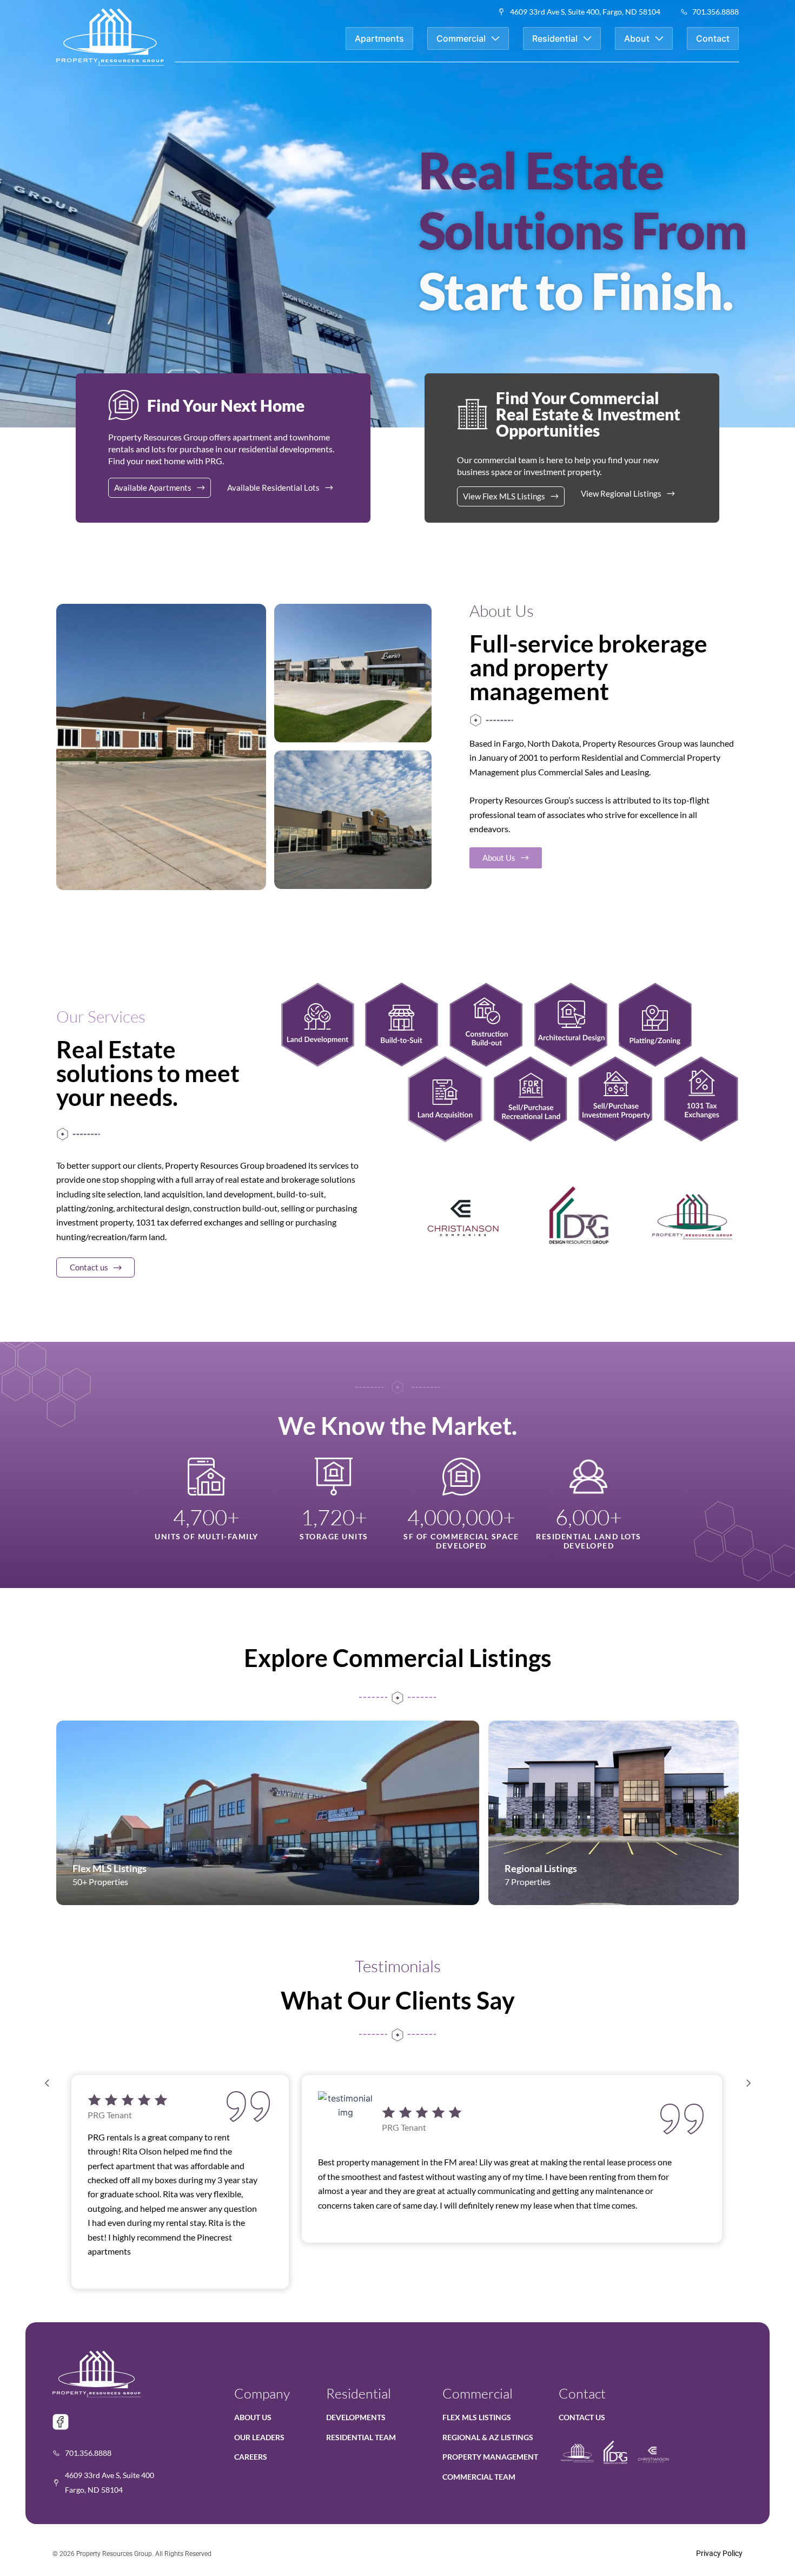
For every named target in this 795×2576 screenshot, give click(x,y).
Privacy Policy (719, 2553)
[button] (47, 2083)
